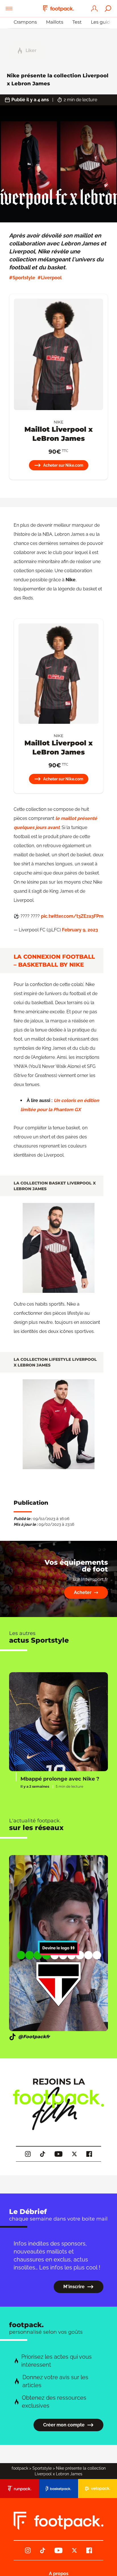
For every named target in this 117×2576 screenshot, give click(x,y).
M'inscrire (74, 2287)
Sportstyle (42, 2468)
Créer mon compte (64, 2425)
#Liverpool (50, 278)
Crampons (25, 22)
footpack (20, 2468)
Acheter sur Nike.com (63, 465)
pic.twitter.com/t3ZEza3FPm (72, 916)
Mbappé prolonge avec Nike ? (60, 1779)
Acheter (83, 1592)
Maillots (55, 22)
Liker (31, 50)
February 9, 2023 (80, 930)
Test (77, 22)
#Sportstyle (22, 278)
